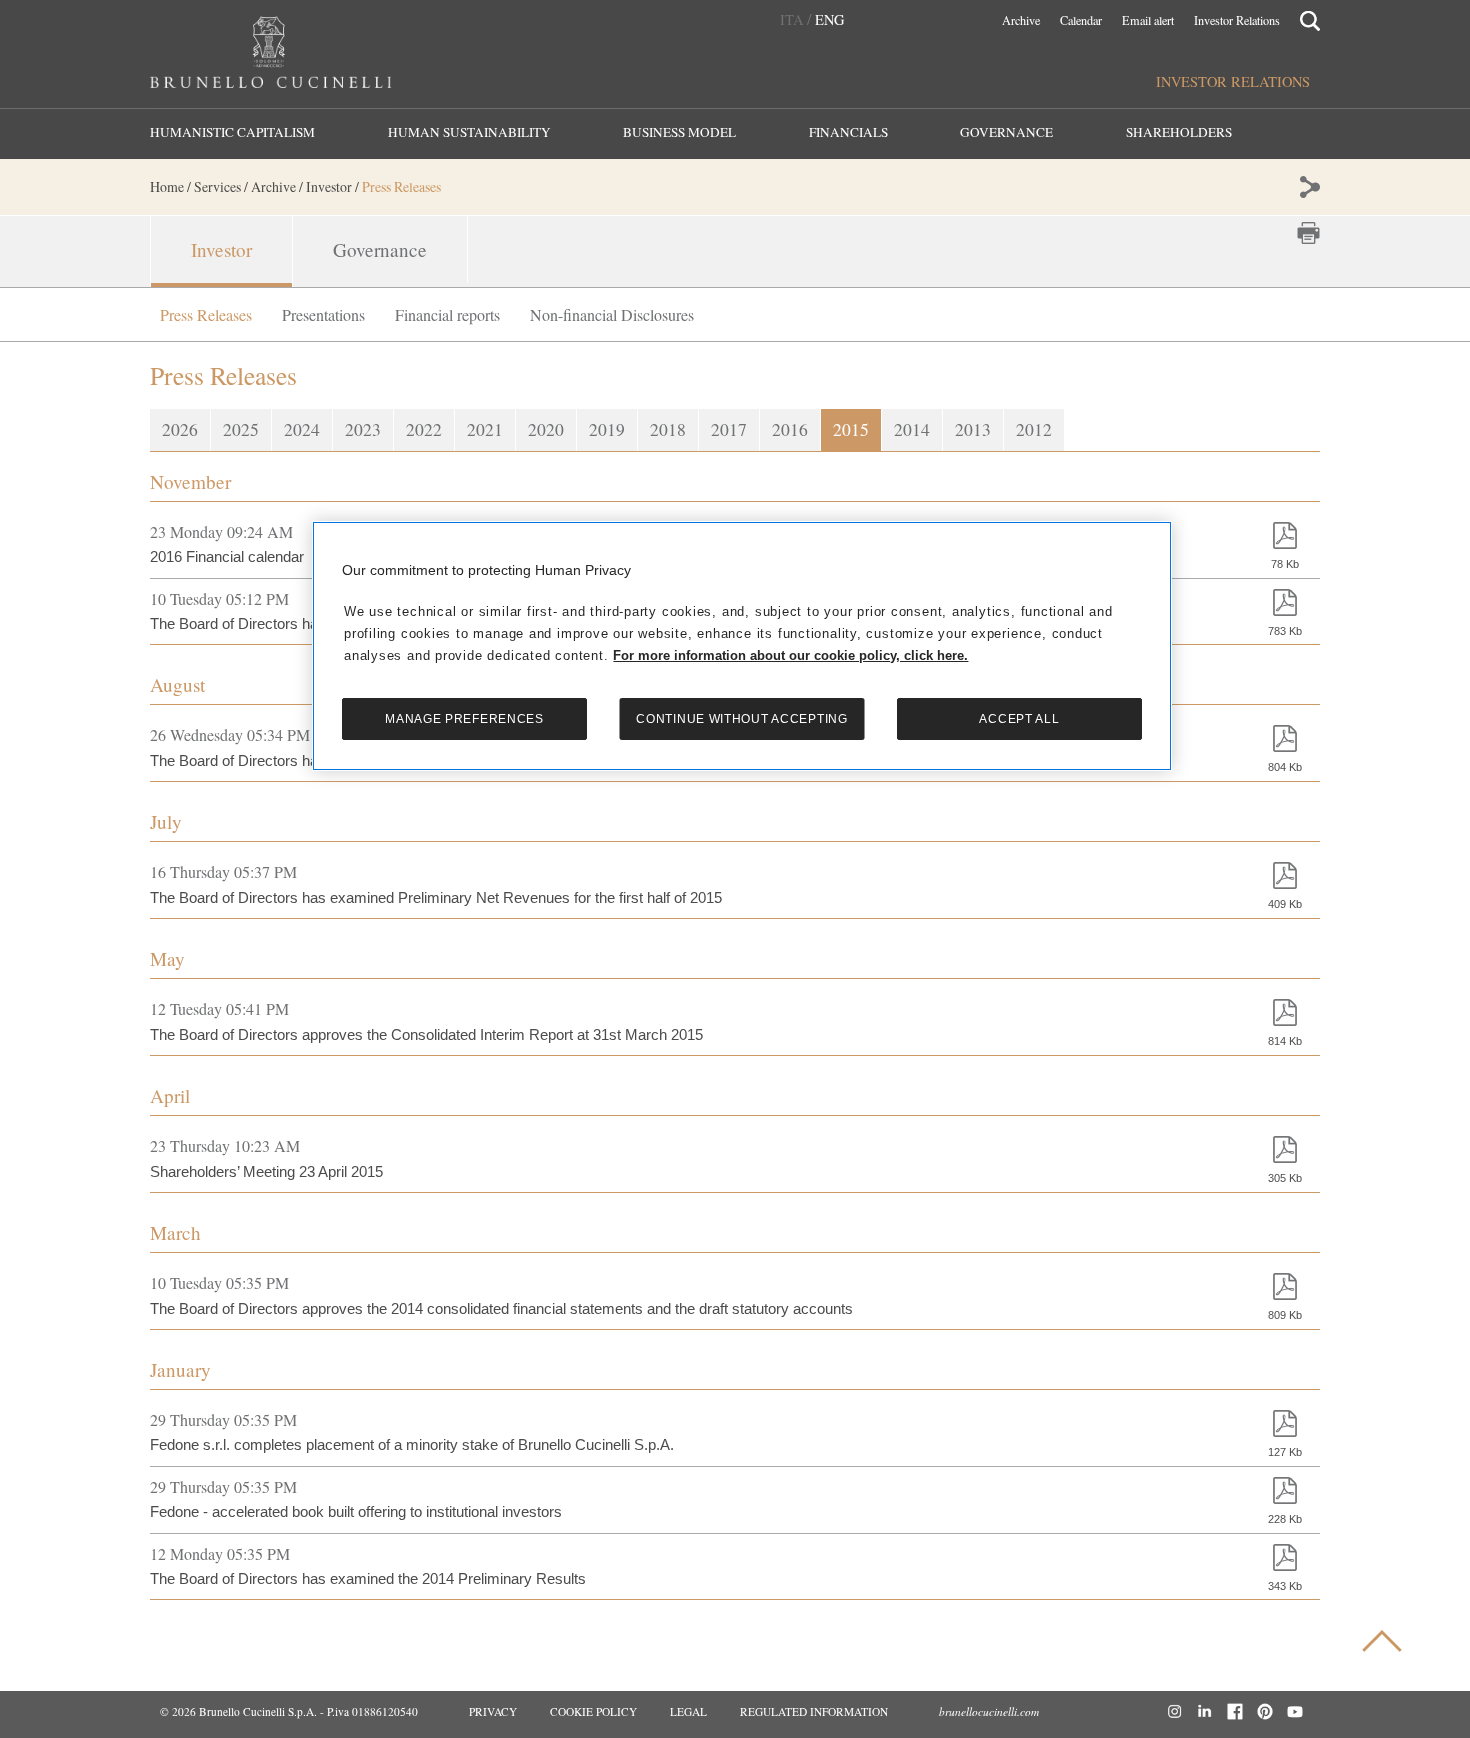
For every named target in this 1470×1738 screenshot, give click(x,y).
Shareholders (1179, 132)
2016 (790, 429)
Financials (848, 132)
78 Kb (1285, 564)
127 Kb (1285, 1452)
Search (1310, 19)
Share (1308, 187)
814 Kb (1285, 1041)
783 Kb (1285, 631)
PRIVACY (493, 1711)
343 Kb (1285, 1586)
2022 (424, 429)
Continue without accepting (741, 719)
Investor (221, 249)
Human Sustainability (469, 132)
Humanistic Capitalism (232, 132)
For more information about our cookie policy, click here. (790, 655)
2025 (241, 429)
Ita (791, 19)
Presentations (323, 314)
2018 (668, 429)
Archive (1021, 21)
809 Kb (1285, 1315)
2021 (485, 429)
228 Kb (1285, 1519)
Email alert (1148, 21)
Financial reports (447, 314)
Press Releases (206, 314)
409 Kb (1285, 904)
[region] (742, 645)
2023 (363, 429)
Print (1308, 233)
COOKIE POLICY (593, 1711)
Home (167, 186)
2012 (1034, 429)
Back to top (1390, 1645)
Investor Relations (1237, 21)
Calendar (1081, 21)
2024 (302, 429)
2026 (180, 429)
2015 (851, 429)
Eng (829, 19)
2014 (912, 429)
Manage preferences (464, 719)
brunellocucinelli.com (989, 1711)
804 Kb (1285, 767)
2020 (546, 429)
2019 (607, 429)
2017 (729, 429)
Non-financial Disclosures (612, 314)
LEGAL (688, 1711)
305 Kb (1285, 1178)
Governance (1006, 132)
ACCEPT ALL (1019, 719)
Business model (679, 132)
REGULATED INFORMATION (814, 1711)
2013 (973, 429)
